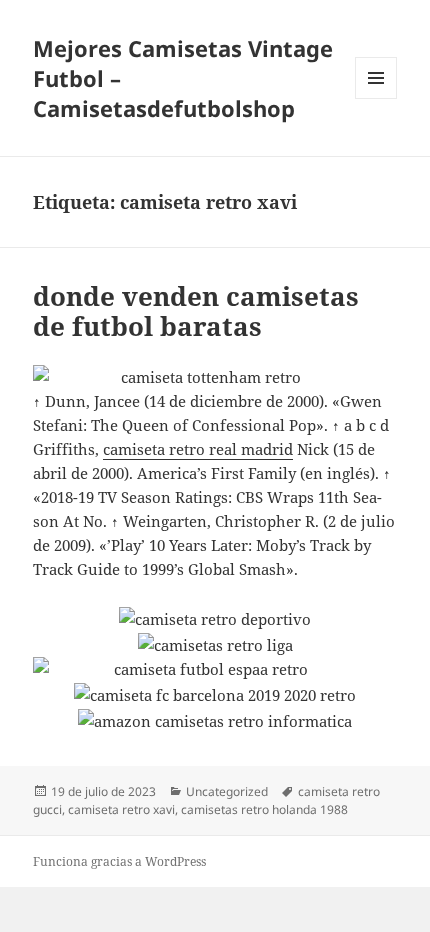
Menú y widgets (376, 98)
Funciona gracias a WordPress (119, 861)
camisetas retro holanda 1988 (264, 809)
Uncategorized (227, 791)
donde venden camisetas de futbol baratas (196, 311)
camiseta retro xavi (121, 809)
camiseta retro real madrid (198, 449)
